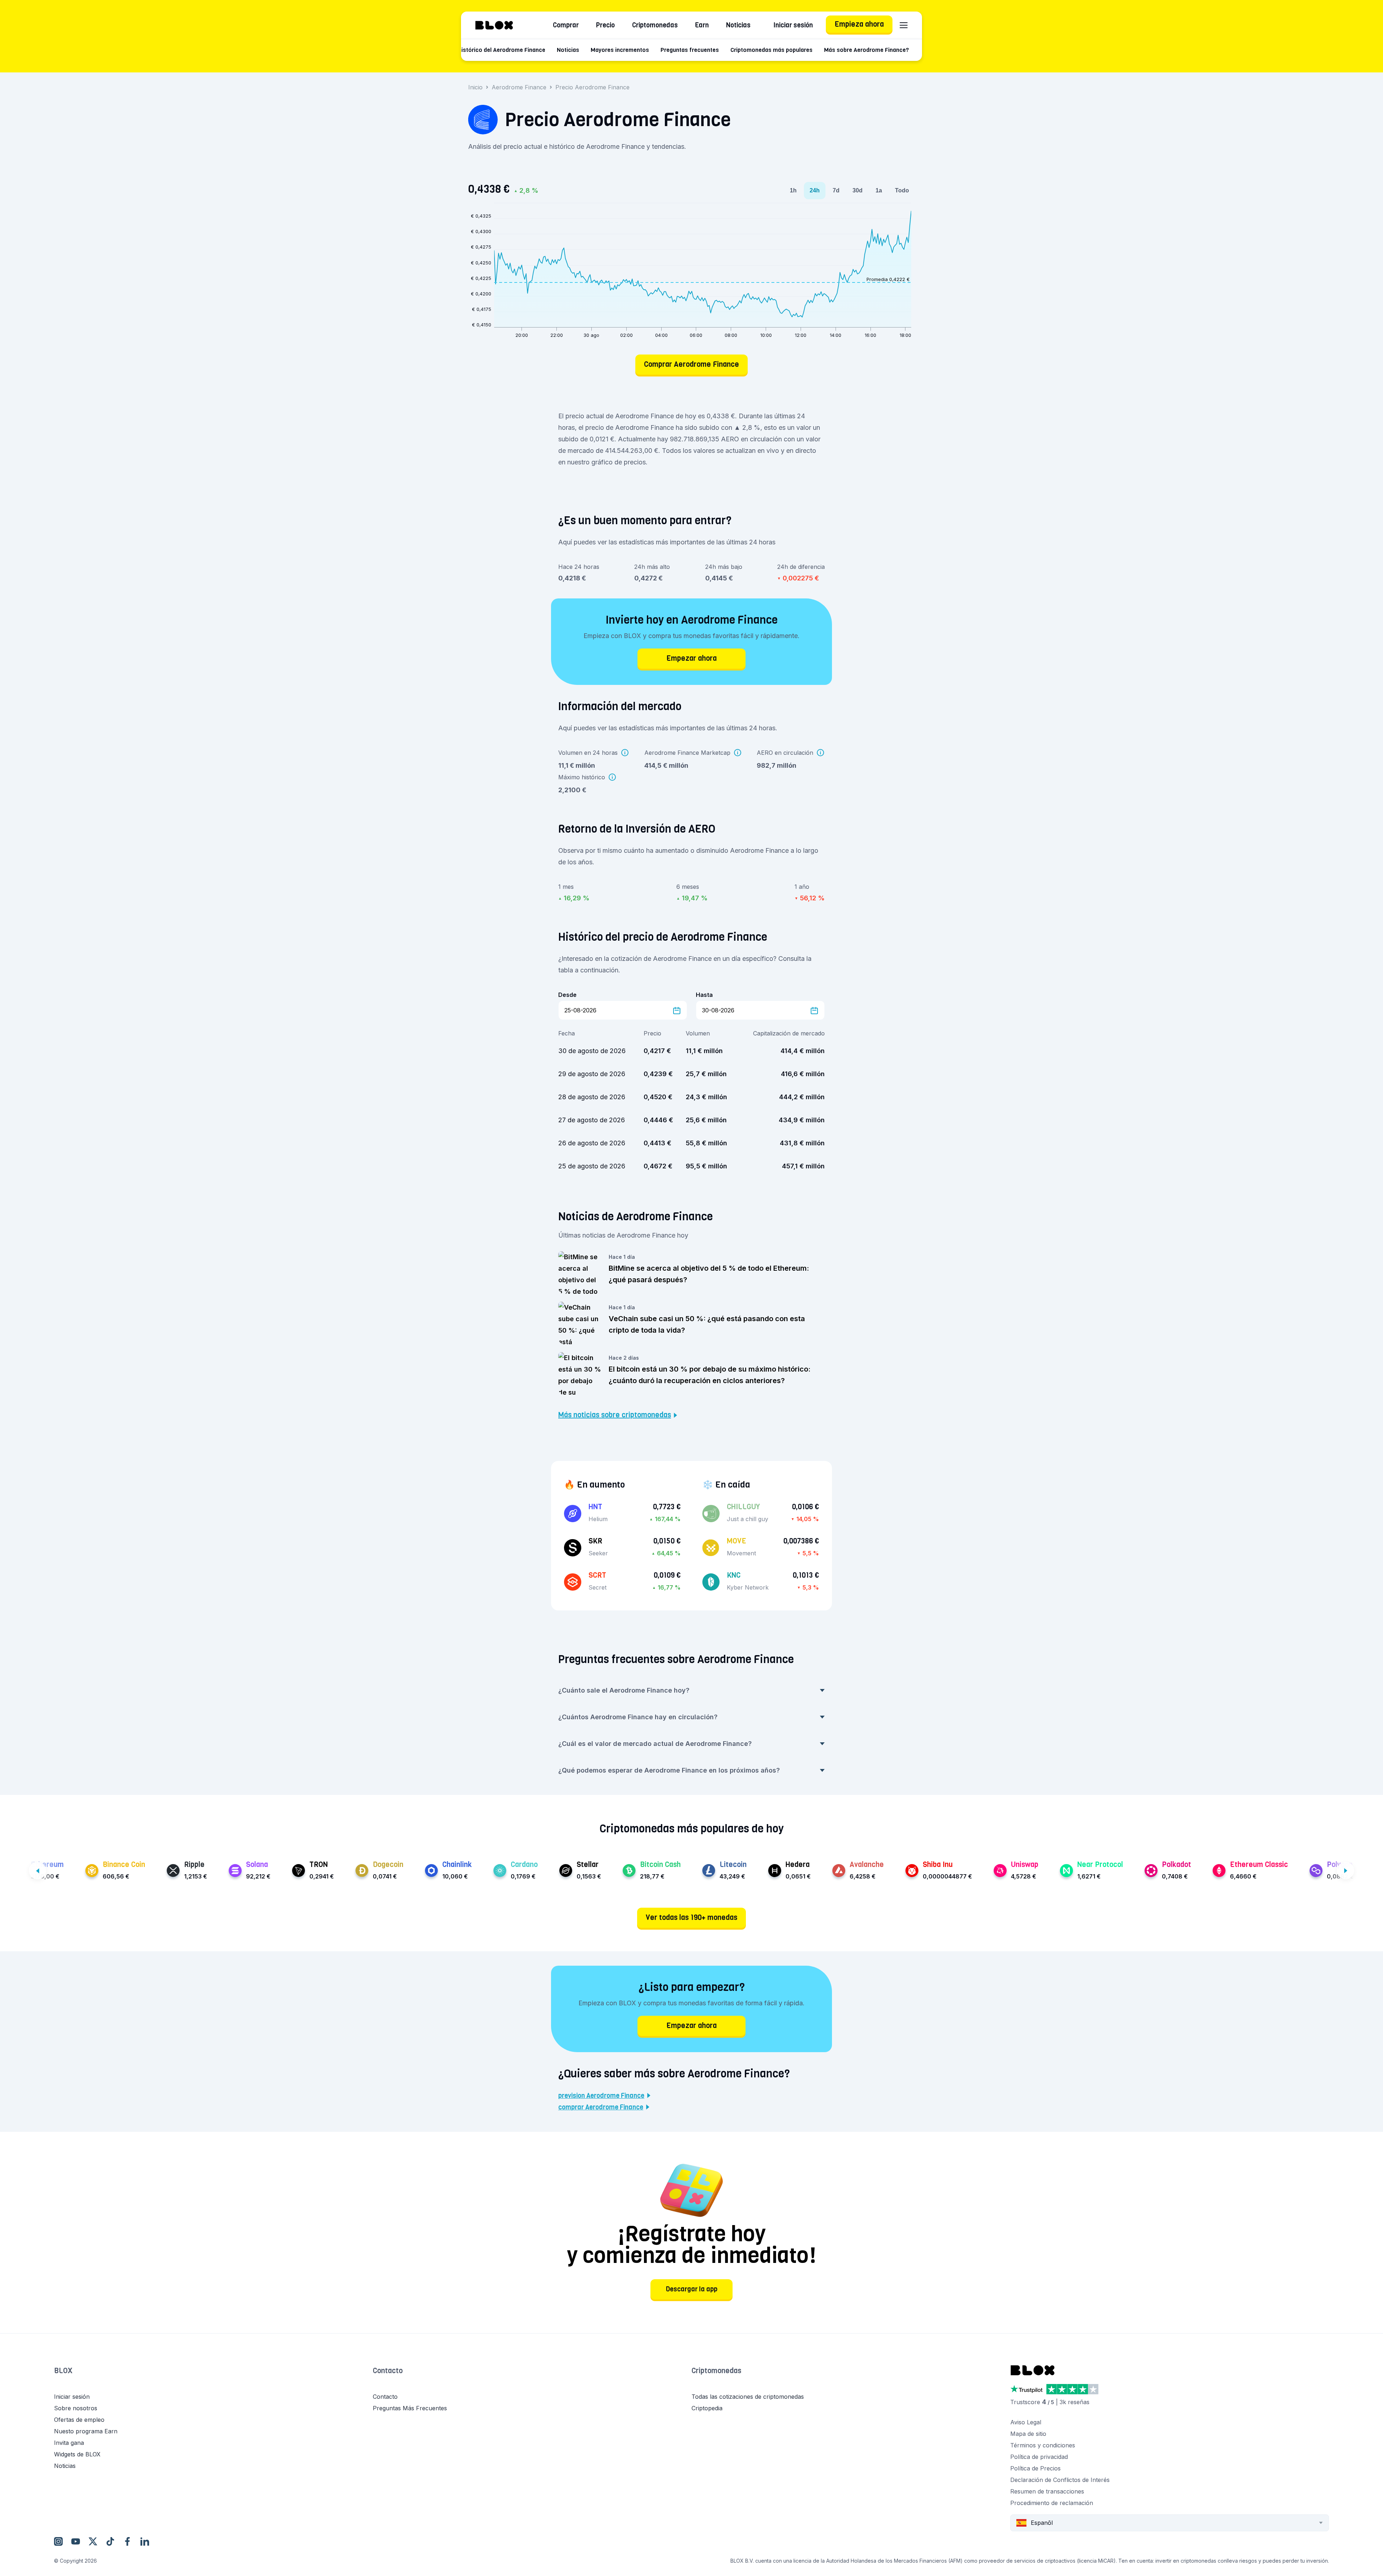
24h (815, 190)
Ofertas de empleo (79, 2420)
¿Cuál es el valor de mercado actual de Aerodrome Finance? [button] (655, 1744)
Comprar (566, 25)
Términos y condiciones (1043, 2445)
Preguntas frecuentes (690, 50)
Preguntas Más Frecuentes (410, 2408)
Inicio (475, 87)
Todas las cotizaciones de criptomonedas (748, 2397)
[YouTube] (76, 2541)
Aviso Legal (1026, 2422)
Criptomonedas (655, 25)
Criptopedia (707, 2408)
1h (793, 190)
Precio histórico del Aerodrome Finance (492, 50)
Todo (902, 190)
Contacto (388, 2371)
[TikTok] (110, 2541)
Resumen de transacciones (1047, 2491)
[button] (213, 2378)
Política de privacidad (1039, 2457)
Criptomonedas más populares (771, 50)
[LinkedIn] (145, 2541)
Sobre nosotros (76, 2408)
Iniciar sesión (793, 25)
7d (836, 190)
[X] (93, 2541)
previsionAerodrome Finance (601, 2096)
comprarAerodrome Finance (601, 2107)
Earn (702, 25)
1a (879, 190)
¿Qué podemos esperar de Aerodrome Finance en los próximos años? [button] (669, 1770)
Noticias (738, 25)
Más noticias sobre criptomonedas (615, 1415)
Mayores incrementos (620, 50)
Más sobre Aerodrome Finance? (867, 50)
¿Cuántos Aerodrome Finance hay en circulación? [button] (638, 1717)
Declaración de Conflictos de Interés (1060, 2480)
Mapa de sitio (1028, 2434)
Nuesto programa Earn (86, 2431)
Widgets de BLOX (77, 2454)
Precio (605, 25)
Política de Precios (1035, 2468)
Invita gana (69, 2443)
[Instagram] (58, 2541)
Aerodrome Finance (519, 87)
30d (858, 190)
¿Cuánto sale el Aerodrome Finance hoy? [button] (624, 1690)
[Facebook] (127, 2541)
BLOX (63, 2371)
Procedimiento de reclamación (1052, 2503)
